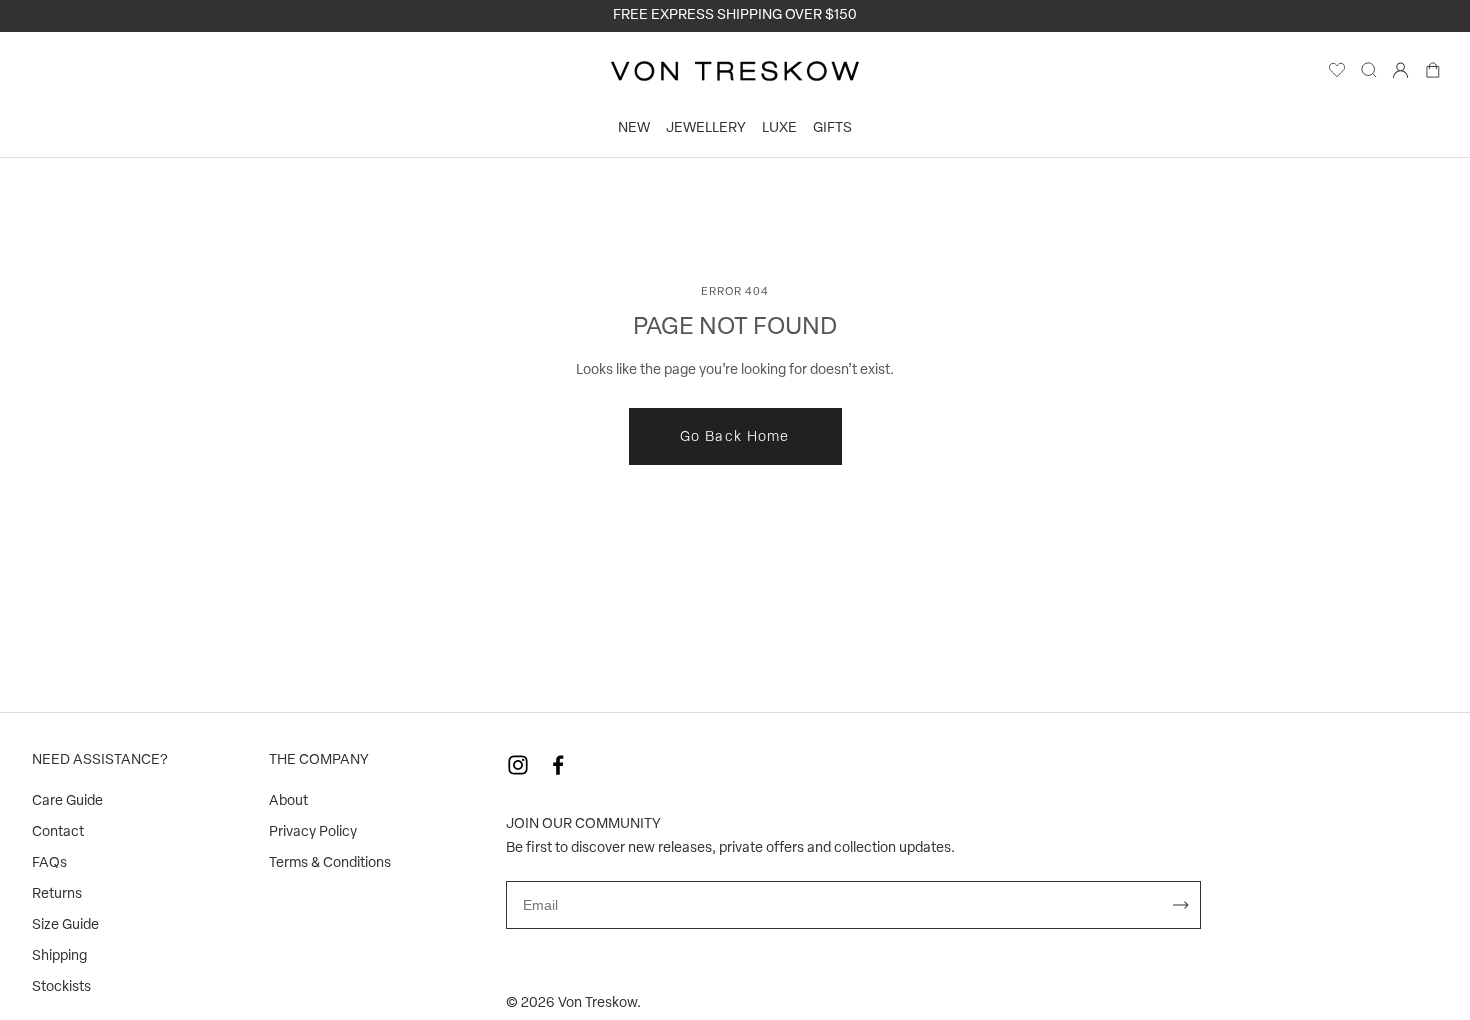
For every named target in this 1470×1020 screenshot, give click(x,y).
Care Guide (67, 801)
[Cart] (1433, 75)
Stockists (61, 987)
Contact (58, 832)
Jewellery (706, 128)
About (288, 801)
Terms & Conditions (330, 863)
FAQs (49, 863)
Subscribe (1181, 905)
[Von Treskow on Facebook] (558, 765)
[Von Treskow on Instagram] (518, 765)
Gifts (832, 128)
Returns (57, 894)
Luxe (779, 128)
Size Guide (65, 925)
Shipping (59, 956)
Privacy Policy (313, 832)
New (634, 128)
